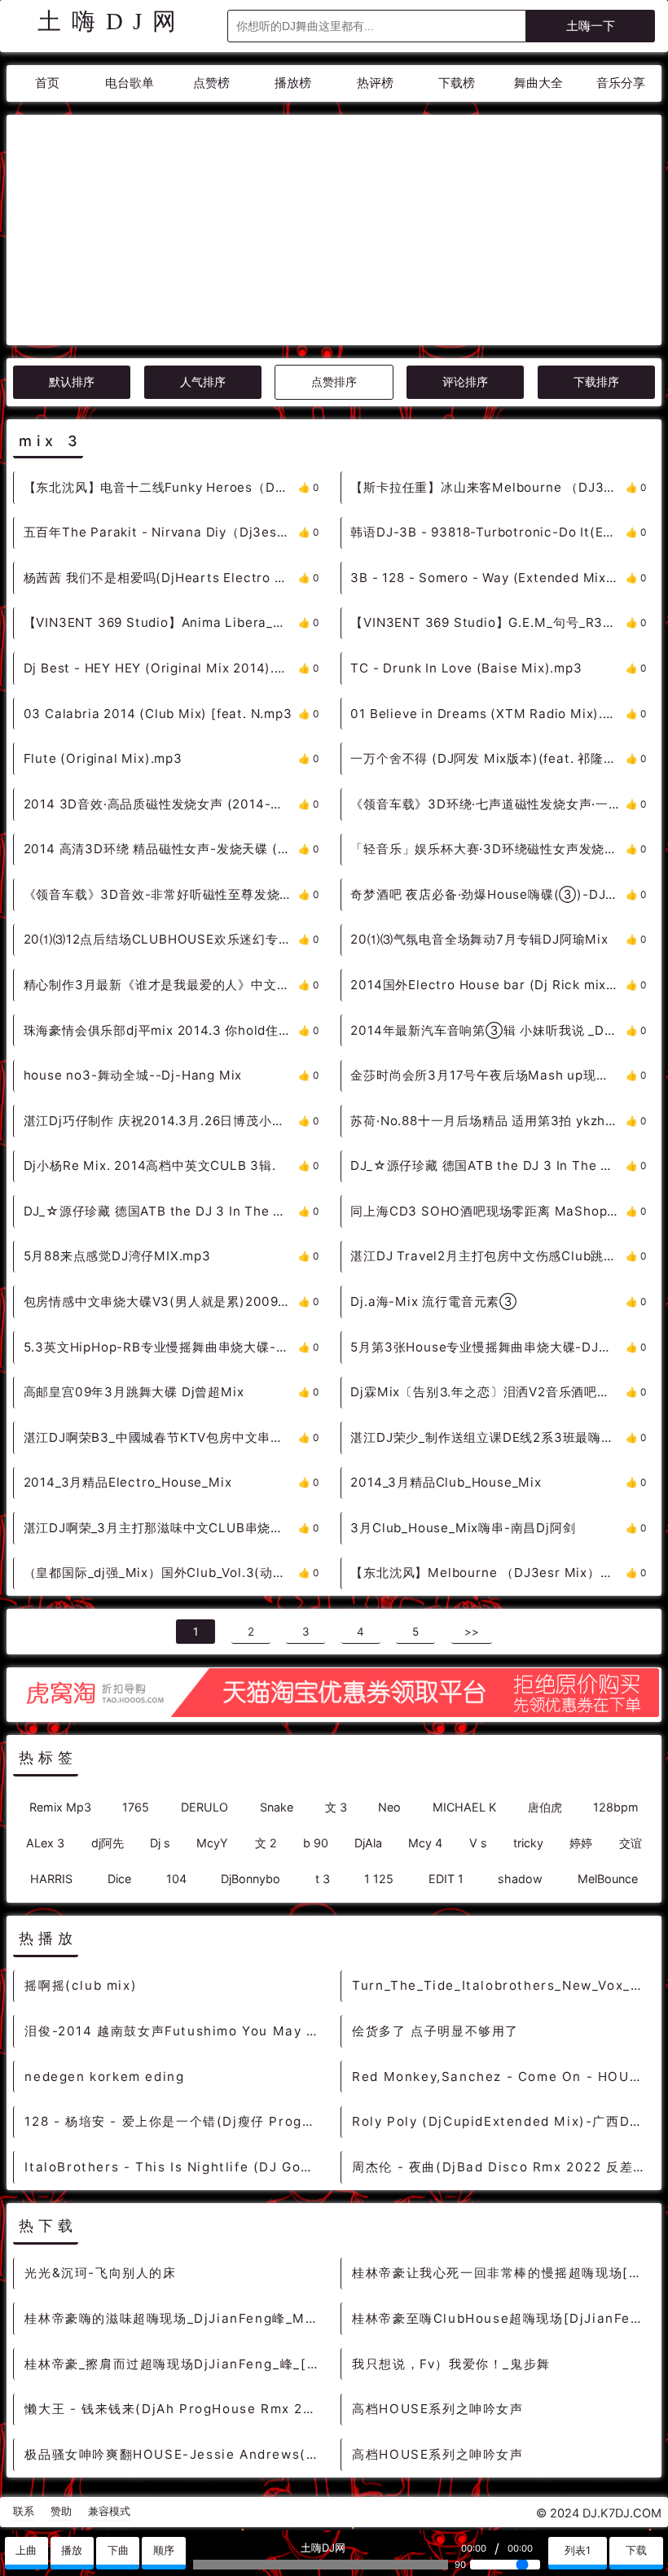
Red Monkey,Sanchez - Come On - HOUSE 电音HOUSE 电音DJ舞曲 (502, 2077)
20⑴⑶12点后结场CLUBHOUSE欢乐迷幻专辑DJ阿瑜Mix (161, 939)
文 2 (266, 1843)
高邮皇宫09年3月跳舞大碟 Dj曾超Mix (134, 1392)
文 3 (336, 1807)
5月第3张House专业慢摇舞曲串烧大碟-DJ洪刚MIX (488, 1347)
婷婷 (581, 1843)
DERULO (204, 1807)
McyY (212, 1843)
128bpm (616, 1807)
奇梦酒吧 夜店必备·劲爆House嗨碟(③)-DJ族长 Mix (488, 894)
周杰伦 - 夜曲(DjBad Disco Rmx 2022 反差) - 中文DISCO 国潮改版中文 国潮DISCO (502, 2167)
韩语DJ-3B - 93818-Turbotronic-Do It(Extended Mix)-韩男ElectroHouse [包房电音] (488, 532)
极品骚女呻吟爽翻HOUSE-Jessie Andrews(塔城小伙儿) (174, 2454)
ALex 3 (45, 1843)
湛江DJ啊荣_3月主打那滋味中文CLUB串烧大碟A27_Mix (161, 1528)
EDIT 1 (446, 1879)
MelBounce (608, 1879)
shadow (520, 1879)
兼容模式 (109, 2511)
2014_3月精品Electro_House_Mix (128, 1482)
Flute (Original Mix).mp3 (103, 758)
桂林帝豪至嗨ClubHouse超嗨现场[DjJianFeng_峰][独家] (502, 2318)
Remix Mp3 (60, 1807)
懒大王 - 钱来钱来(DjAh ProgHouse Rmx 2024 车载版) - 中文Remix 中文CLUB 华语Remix (174, 2409)
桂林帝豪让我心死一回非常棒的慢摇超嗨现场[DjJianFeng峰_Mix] (502, 2273)
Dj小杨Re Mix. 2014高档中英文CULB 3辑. (150, 1165)
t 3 (323, 1879)
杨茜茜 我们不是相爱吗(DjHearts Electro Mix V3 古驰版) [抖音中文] (161, 578)
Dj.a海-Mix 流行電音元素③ (434, 1301)
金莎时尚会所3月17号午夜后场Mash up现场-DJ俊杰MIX (488, 1075)
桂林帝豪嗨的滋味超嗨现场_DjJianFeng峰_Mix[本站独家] (174, 2318)
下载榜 (457, 83)
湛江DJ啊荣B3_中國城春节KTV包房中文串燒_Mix (161, 1437)
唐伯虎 (545, 1807)
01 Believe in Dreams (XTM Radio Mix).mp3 (488, 714)
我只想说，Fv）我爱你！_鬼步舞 (451, 2364)
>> (472, 1632)
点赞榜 (211, 83)
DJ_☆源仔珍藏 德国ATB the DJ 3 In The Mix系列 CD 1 (161, 1211)
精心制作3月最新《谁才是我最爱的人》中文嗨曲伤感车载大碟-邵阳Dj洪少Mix (161, 985)
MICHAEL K (464, 1807)
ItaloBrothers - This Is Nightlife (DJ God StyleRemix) (174, 2167)
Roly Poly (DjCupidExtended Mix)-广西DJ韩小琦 (502, 2121)
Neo (389, 1807)
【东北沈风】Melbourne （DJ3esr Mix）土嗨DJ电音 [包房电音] (488, 1573)
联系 (24, 2511)
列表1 (578, 2550)
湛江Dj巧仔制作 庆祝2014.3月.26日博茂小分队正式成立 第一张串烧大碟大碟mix (161, 1121)
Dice (119, 1879)
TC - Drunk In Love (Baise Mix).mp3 (466, 668)
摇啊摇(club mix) (81, 1985)
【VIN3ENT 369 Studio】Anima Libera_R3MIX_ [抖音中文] (161, 622)
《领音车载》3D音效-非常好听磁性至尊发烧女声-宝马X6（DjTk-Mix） (161, 894)
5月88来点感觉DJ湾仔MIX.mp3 (117, 1256)
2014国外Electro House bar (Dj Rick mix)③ (488, 985)
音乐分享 (621, 83)
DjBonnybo (250, 1879)
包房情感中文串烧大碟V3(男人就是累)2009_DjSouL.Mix (161, 1301)
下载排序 (596, 382)
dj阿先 (108, 1843)
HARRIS (51, 1879)
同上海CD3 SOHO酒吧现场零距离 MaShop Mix (488, 1211)
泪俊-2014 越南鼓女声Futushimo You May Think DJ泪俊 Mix (174, 2031)
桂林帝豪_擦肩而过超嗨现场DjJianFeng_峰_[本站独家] (174, 2364)
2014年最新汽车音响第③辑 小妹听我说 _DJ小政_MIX (488, 1030)
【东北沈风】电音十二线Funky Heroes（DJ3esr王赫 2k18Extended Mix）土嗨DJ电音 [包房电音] (161, 487)
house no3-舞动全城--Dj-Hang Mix (133, 1075)
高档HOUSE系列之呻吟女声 (437, 2409)
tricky (528, 1843)
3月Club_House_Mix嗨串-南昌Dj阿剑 (463, 1528)
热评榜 (375, 83)
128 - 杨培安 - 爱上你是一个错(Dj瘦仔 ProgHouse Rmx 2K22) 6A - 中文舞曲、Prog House (174, 2121)
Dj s (160, 1843)
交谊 (631, 1843)
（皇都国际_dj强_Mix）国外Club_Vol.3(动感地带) (161, 1573)
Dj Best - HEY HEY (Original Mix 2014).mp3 (161, 668)
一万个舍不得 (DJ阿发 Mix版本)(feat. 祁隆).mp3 (488, 758)
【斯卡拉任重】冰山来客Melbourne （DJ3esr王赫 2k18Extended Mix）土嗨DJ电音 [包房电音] (488, 487)
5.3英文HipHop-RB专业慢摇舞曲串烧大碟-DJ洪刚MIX (161, 1347)
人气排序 (203, 382)
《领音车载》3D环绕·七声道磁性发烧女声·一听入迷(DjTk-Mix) (488, 804)
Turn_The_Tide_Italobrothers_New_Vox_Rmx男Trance (502, 1985)
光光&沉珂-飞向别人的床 (100, 2273)
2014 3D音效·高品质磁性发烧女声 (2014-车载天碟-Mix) (161, 804)
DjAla (368, 1843)
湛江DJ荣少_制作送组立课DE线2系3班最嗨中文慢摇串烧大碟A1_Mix (488, 1437)
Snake (277, 1807)
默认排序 (72, 382)
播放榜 (293, 83)
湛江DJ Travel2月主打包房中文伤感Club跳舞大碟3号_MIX (488, 1256)
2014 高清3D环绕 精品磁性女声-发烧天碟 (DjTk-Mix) (161, 849)
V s (478, 1843)
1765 (136, 1807)
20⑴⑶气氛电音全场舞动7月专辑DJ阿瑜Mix (479, 939)
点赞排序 (334, 382)
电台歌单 (130, 83)
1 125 (379, 1879)
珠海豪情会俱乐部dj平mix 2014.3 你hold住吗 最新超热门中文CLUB (161, 1030)
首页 (47, 83)
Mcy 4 (425, 1843)
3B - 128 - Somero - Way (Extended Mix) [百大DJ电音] (488, 578)
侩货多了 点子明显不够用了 (435, 2031)
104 (176, 1879)
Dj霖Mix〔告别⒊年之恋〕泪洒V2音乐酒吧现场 (486, 1392)
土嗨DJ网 (112, 21)
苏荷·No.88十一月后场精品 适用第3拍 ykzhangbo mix (488, 1121)
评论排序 (465, 382)
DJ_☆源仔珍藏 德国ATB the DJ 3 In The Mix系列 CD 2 (488, 1165)
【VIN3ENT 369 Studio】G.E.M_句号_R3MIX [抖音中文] (488, 622)
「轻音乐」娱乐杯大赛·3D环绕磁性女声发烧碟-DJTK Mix (488, 849)
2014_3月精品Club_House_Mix (446, 1482)
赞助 (61, 2511)
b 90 (316, 1843)
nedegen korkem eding (104, 2077)
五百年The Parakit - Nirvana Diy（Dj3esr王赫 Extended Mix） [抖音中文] (161, 532)
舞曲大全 (538, 83)
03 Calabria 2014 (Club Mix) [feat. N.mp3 (158, 714)
